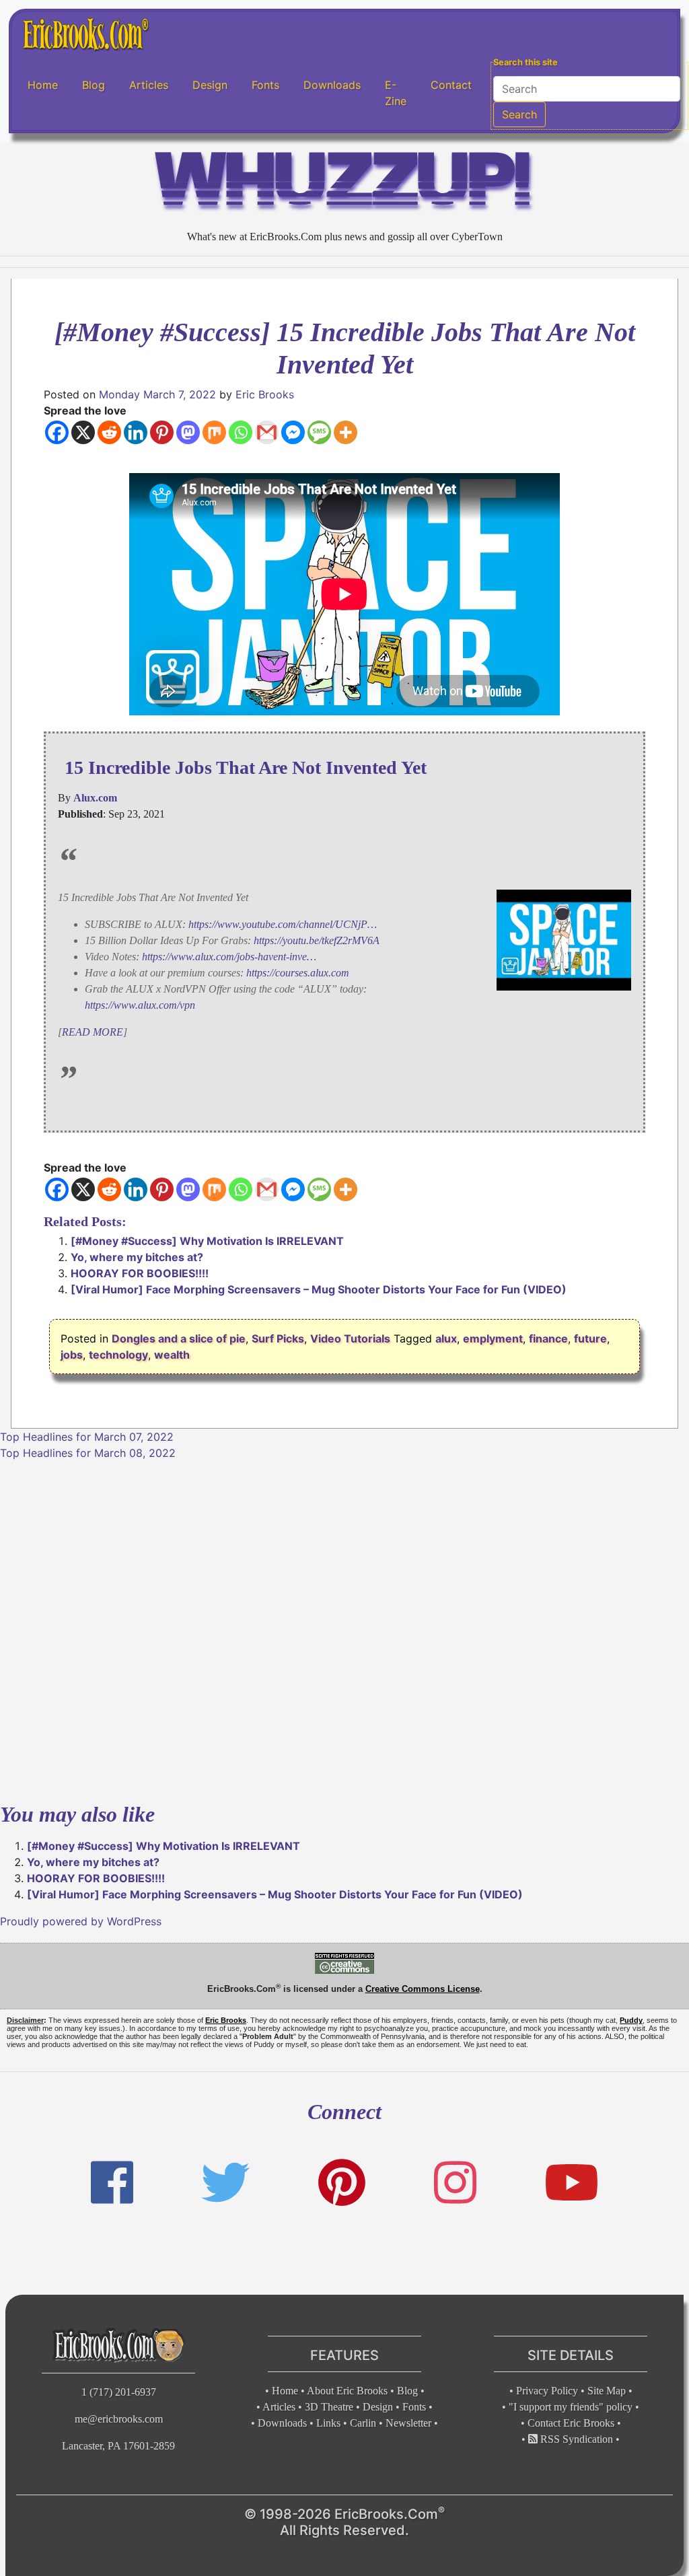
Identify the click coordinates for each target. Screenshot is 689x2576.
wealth (172, 1355)
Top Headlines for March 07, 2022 (87, 1437)
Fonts (265, 85)
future (590, 1338)
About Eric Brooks (347, 2391)
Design (210, 85)
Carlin (363, 2423)
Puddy (631, 2020)
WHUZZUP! (344, 185)
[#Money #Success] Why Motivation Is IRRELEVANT (207, 1241)
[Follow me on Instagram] (455, 2183)
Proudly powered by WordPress (81, 1921)
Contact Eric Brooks (571, 2423)
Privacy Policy (547, 2391)
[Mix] (214, 432)
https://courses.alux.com (298, 973)
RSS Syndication (575, 2439)
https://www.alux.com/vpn (140, 1005)
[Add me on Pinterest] (342, 2183)
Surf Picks (278, 1338)
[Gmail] (267, 432)
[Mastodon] (188, 432)
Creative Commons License (423, 1989)
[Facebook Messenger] (293, 432)
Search (519, 114)
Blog (94, 85)
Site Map (607, 2391)
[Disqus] (344, 1629)
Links (328, 2423)
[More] (346, 432)
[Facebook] (57, 432)
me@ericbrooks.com (119, 2419)
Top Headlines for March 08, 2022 (88, 1453)
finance (548, 1338)
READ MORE (93, 1032)
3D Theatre (329, 2407)
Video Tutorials (350, 1338)
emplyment (493, 1338)
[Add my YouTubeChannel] (572, 2183)
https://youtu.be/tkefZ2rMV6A (317, 940)
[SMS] (319, 432)
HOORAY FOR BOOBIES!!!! (140, 1273)
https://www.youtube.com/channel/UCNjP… (283, 924)
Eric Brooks (265, 394)
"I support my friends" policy (571, 2407)
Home (43, 85)
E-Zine (396, 93)
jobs (72, 1355)
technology (118, 1355)
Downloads (332, 85)
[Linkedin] (136, 432)
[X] (83, 432)
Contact (451, 85)
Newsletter (408, 2423)
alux (446, 1338)
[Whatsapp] (241, 432)
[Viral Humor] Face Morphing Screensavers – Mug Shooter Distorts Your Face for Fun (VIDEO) (319, 1289)
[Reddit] (109, 432)
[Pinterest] (162, 432)
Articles (149, 85)
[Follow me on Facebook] (112, 2183)
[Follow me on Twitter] (225, 2183)
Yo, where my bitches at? (137, 1257)
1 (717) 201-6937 (119, 2392)
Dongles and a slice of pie (179, 1338)
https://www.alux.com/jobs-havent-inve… (229, 957)
